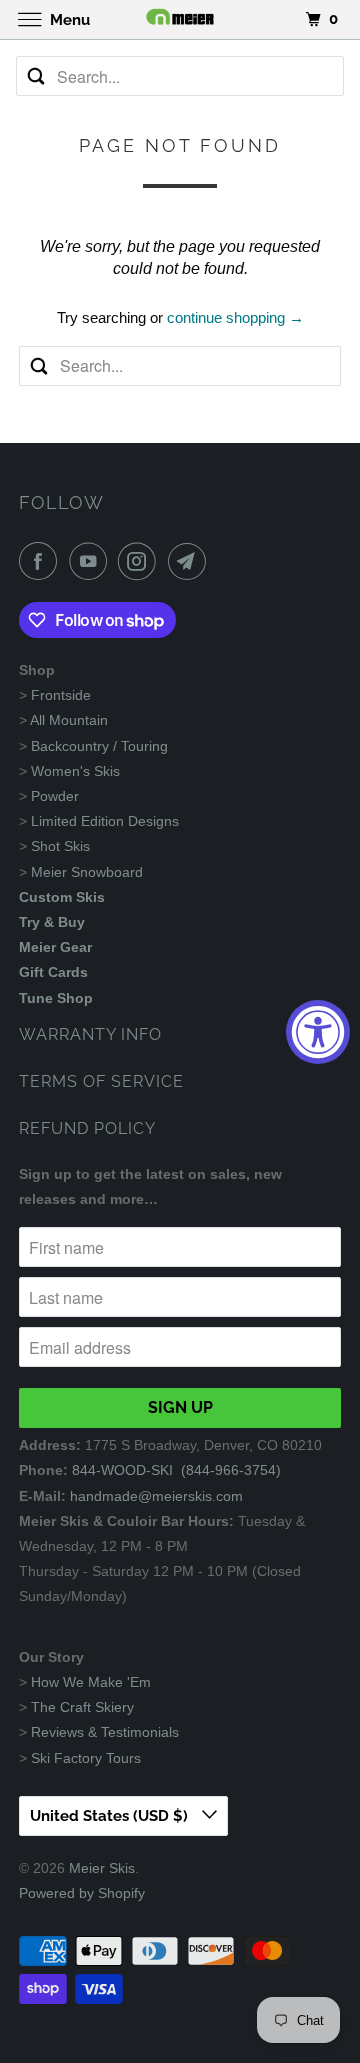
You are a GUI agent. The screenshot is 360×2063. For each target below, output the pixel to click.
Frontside (61, 695)
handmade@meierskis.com (156, 1496)
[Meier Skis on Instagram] (141, 561)
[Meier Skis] (180, 19)
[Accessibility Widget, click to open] (318, 1032)
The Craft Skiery (82, 1707)
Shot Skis (60, 846)
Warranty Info (90, 1034)
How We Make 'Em (91, 1682)
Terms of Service (101, 1081)
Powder (55, 796)
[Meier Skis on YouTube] (92, 561)
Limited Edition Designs (105, 821)
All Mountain (69, 720)
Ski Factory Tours (86, 1758)
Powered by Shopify (82, 1893)
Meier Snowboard (87, 872)
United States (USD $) (111, 1816)
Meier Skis (102, 1868)
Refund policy (87, 1128)
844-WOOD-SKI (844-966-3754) (176, 1470)
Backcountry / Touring (99, 746)
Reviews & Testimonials (105, 1732)
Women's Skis (75, 771)
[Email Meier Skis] (191, 561)
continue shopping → (235, 317)
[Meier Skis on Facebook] (42, 561)
